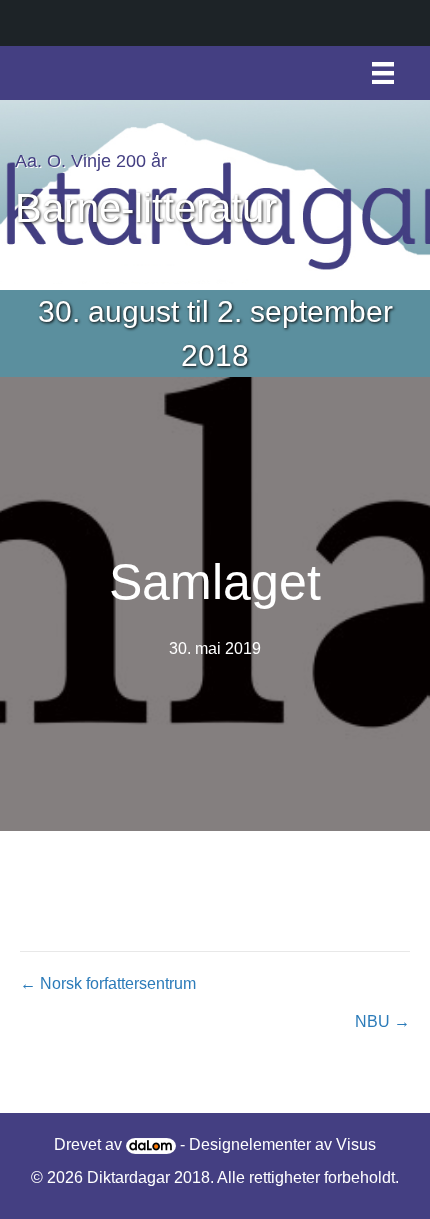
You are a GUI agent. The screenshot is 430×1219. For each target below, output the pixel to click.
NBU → (382, 1021)
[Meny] (383, 73)
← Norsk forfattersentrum (108, 983)
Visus (356, 1144)
